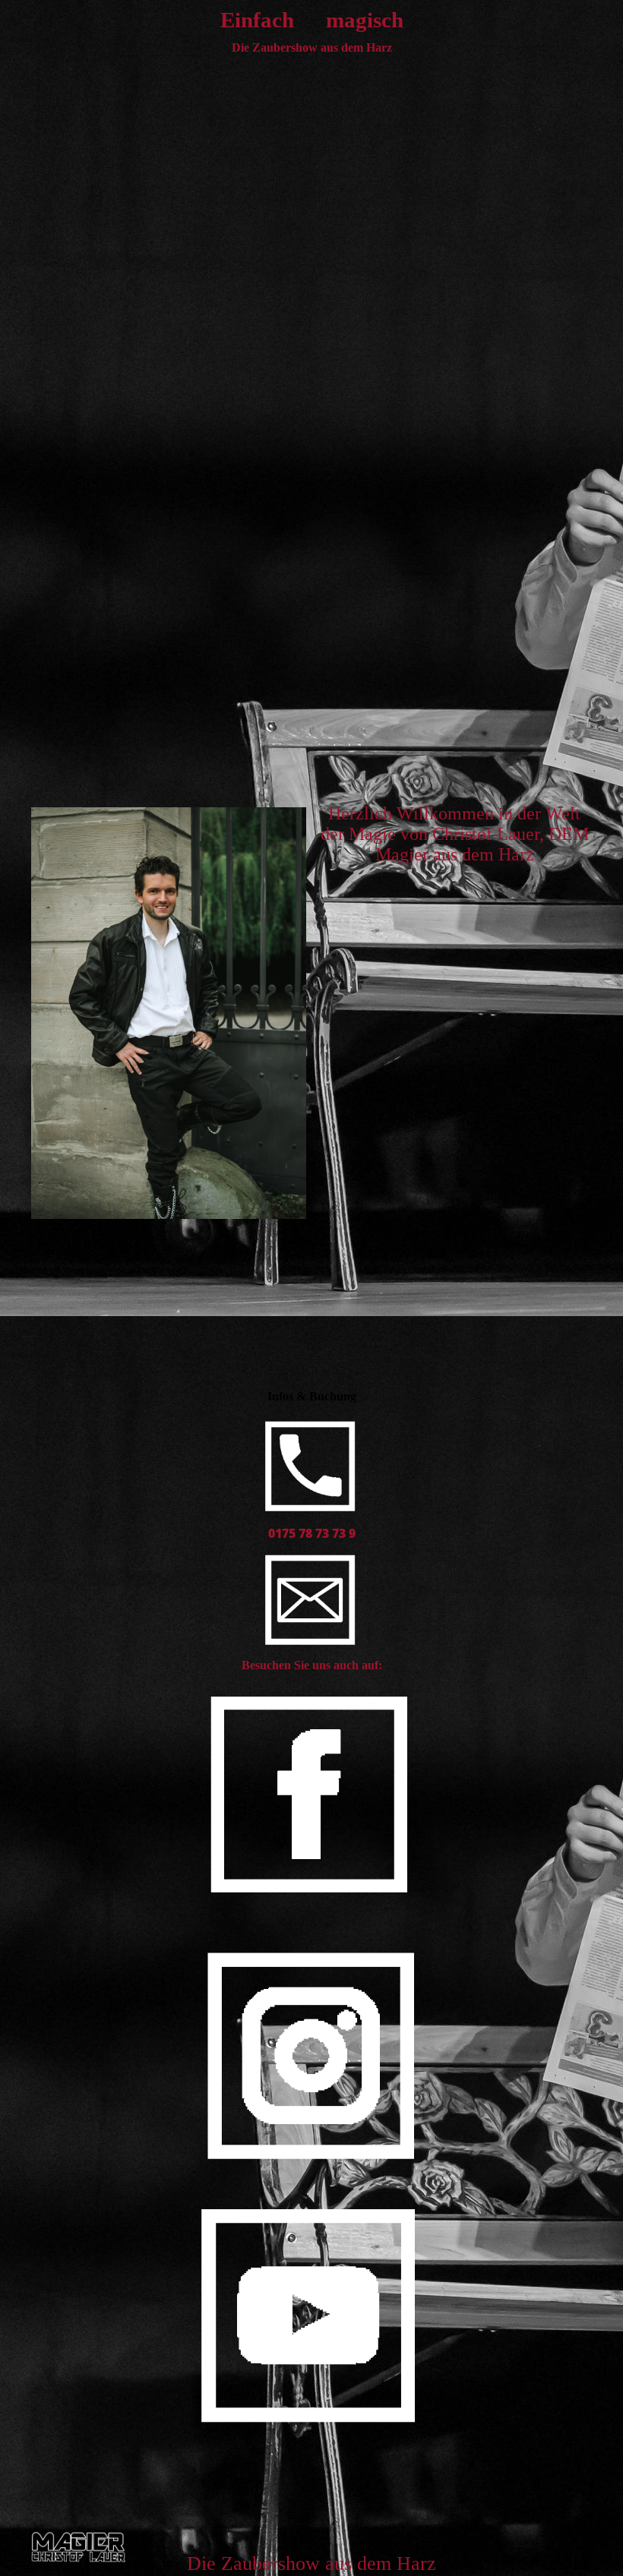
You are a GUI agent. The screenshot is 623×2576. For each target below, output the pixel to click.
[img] (79, 2548)
